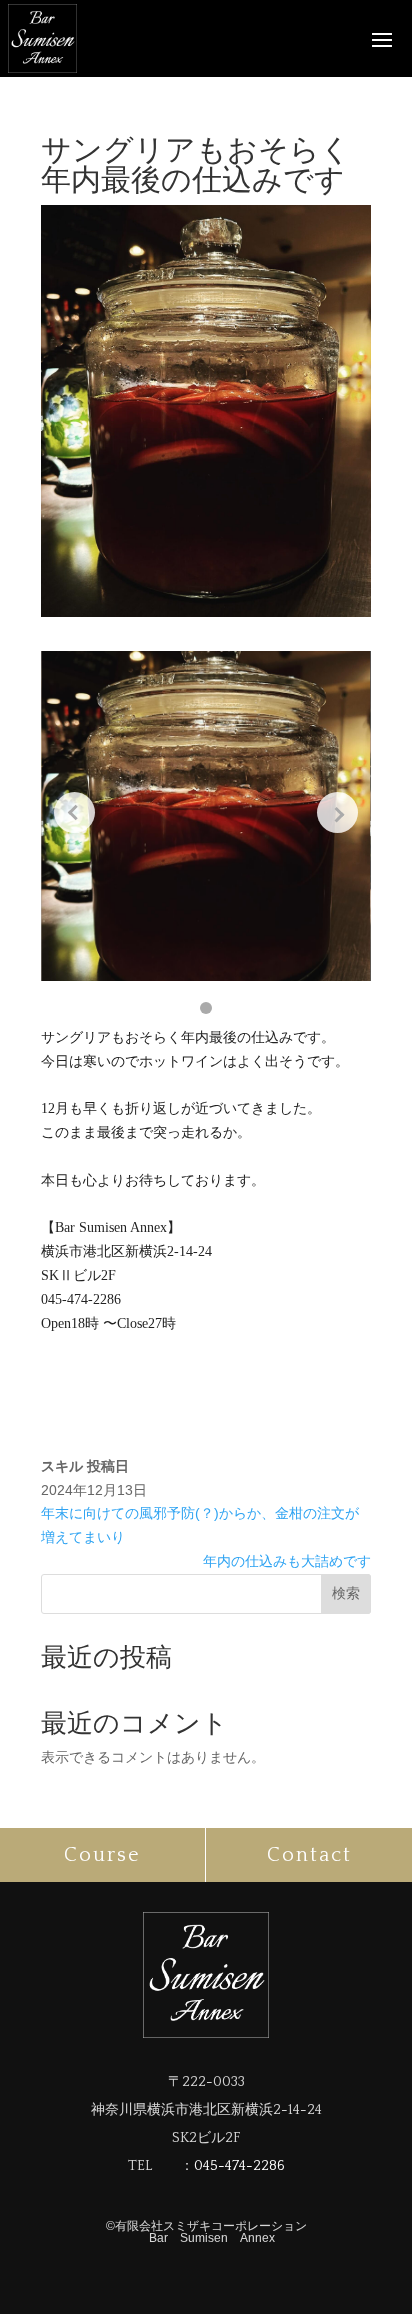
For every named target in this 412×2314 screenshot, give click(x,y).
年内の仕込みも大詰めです (287, 1561)
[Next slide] (337, 812)
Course (102, 1855)
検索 (346, 1593)
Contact (309, 1855)
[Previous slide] (74, 812)
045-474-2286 (239, 2166)
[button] (206, 1008)
